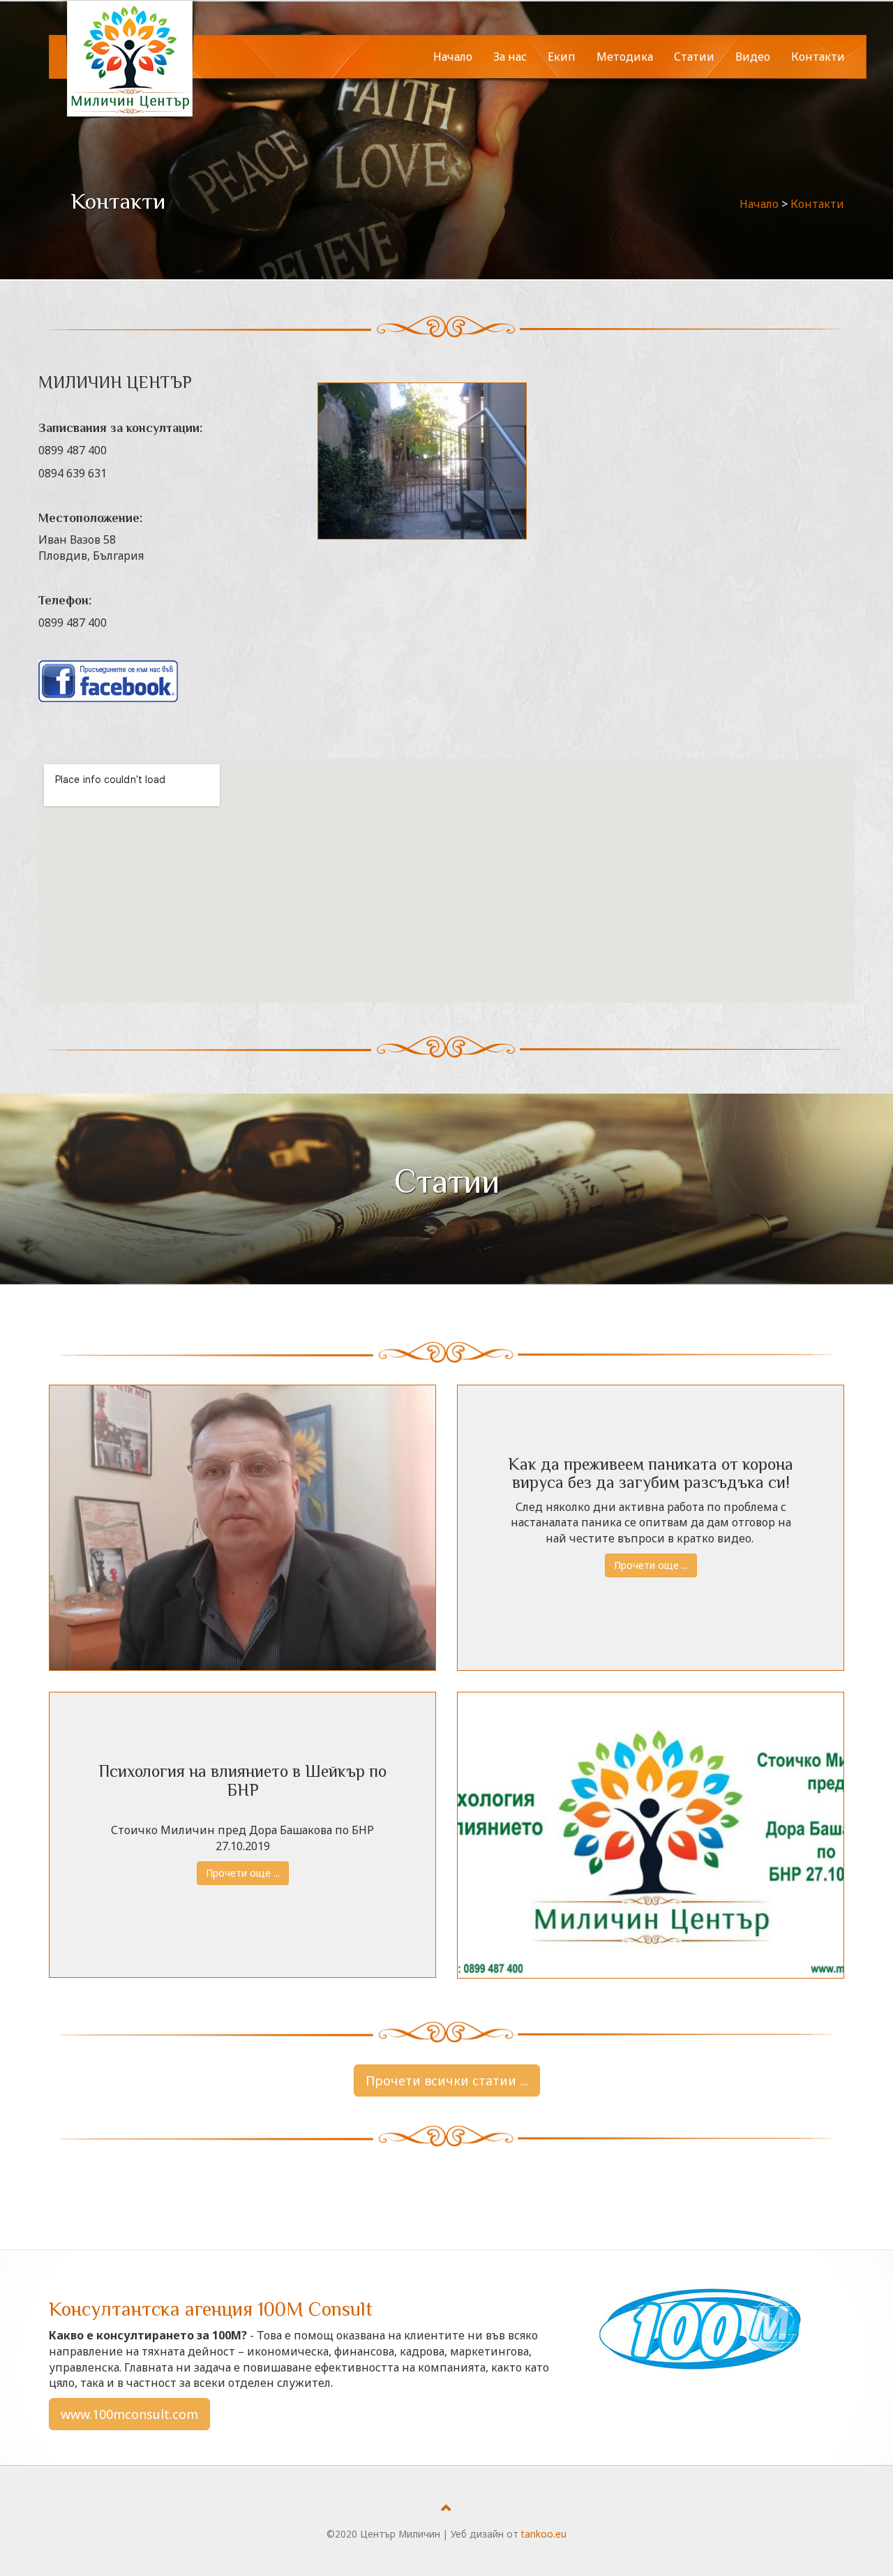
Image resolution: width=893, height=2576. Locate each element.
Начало (453, 57)
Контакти (818, 57)
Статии (694, 57)
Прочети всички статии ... (447, 2080)
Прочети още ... (651, 1565)
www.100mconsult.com (129, 2414)
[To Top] (446, 2508)
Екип (562, 57)
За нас (510, 57)
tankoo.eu (544, 2534)
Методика (625, 57)
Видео (753, 57)
